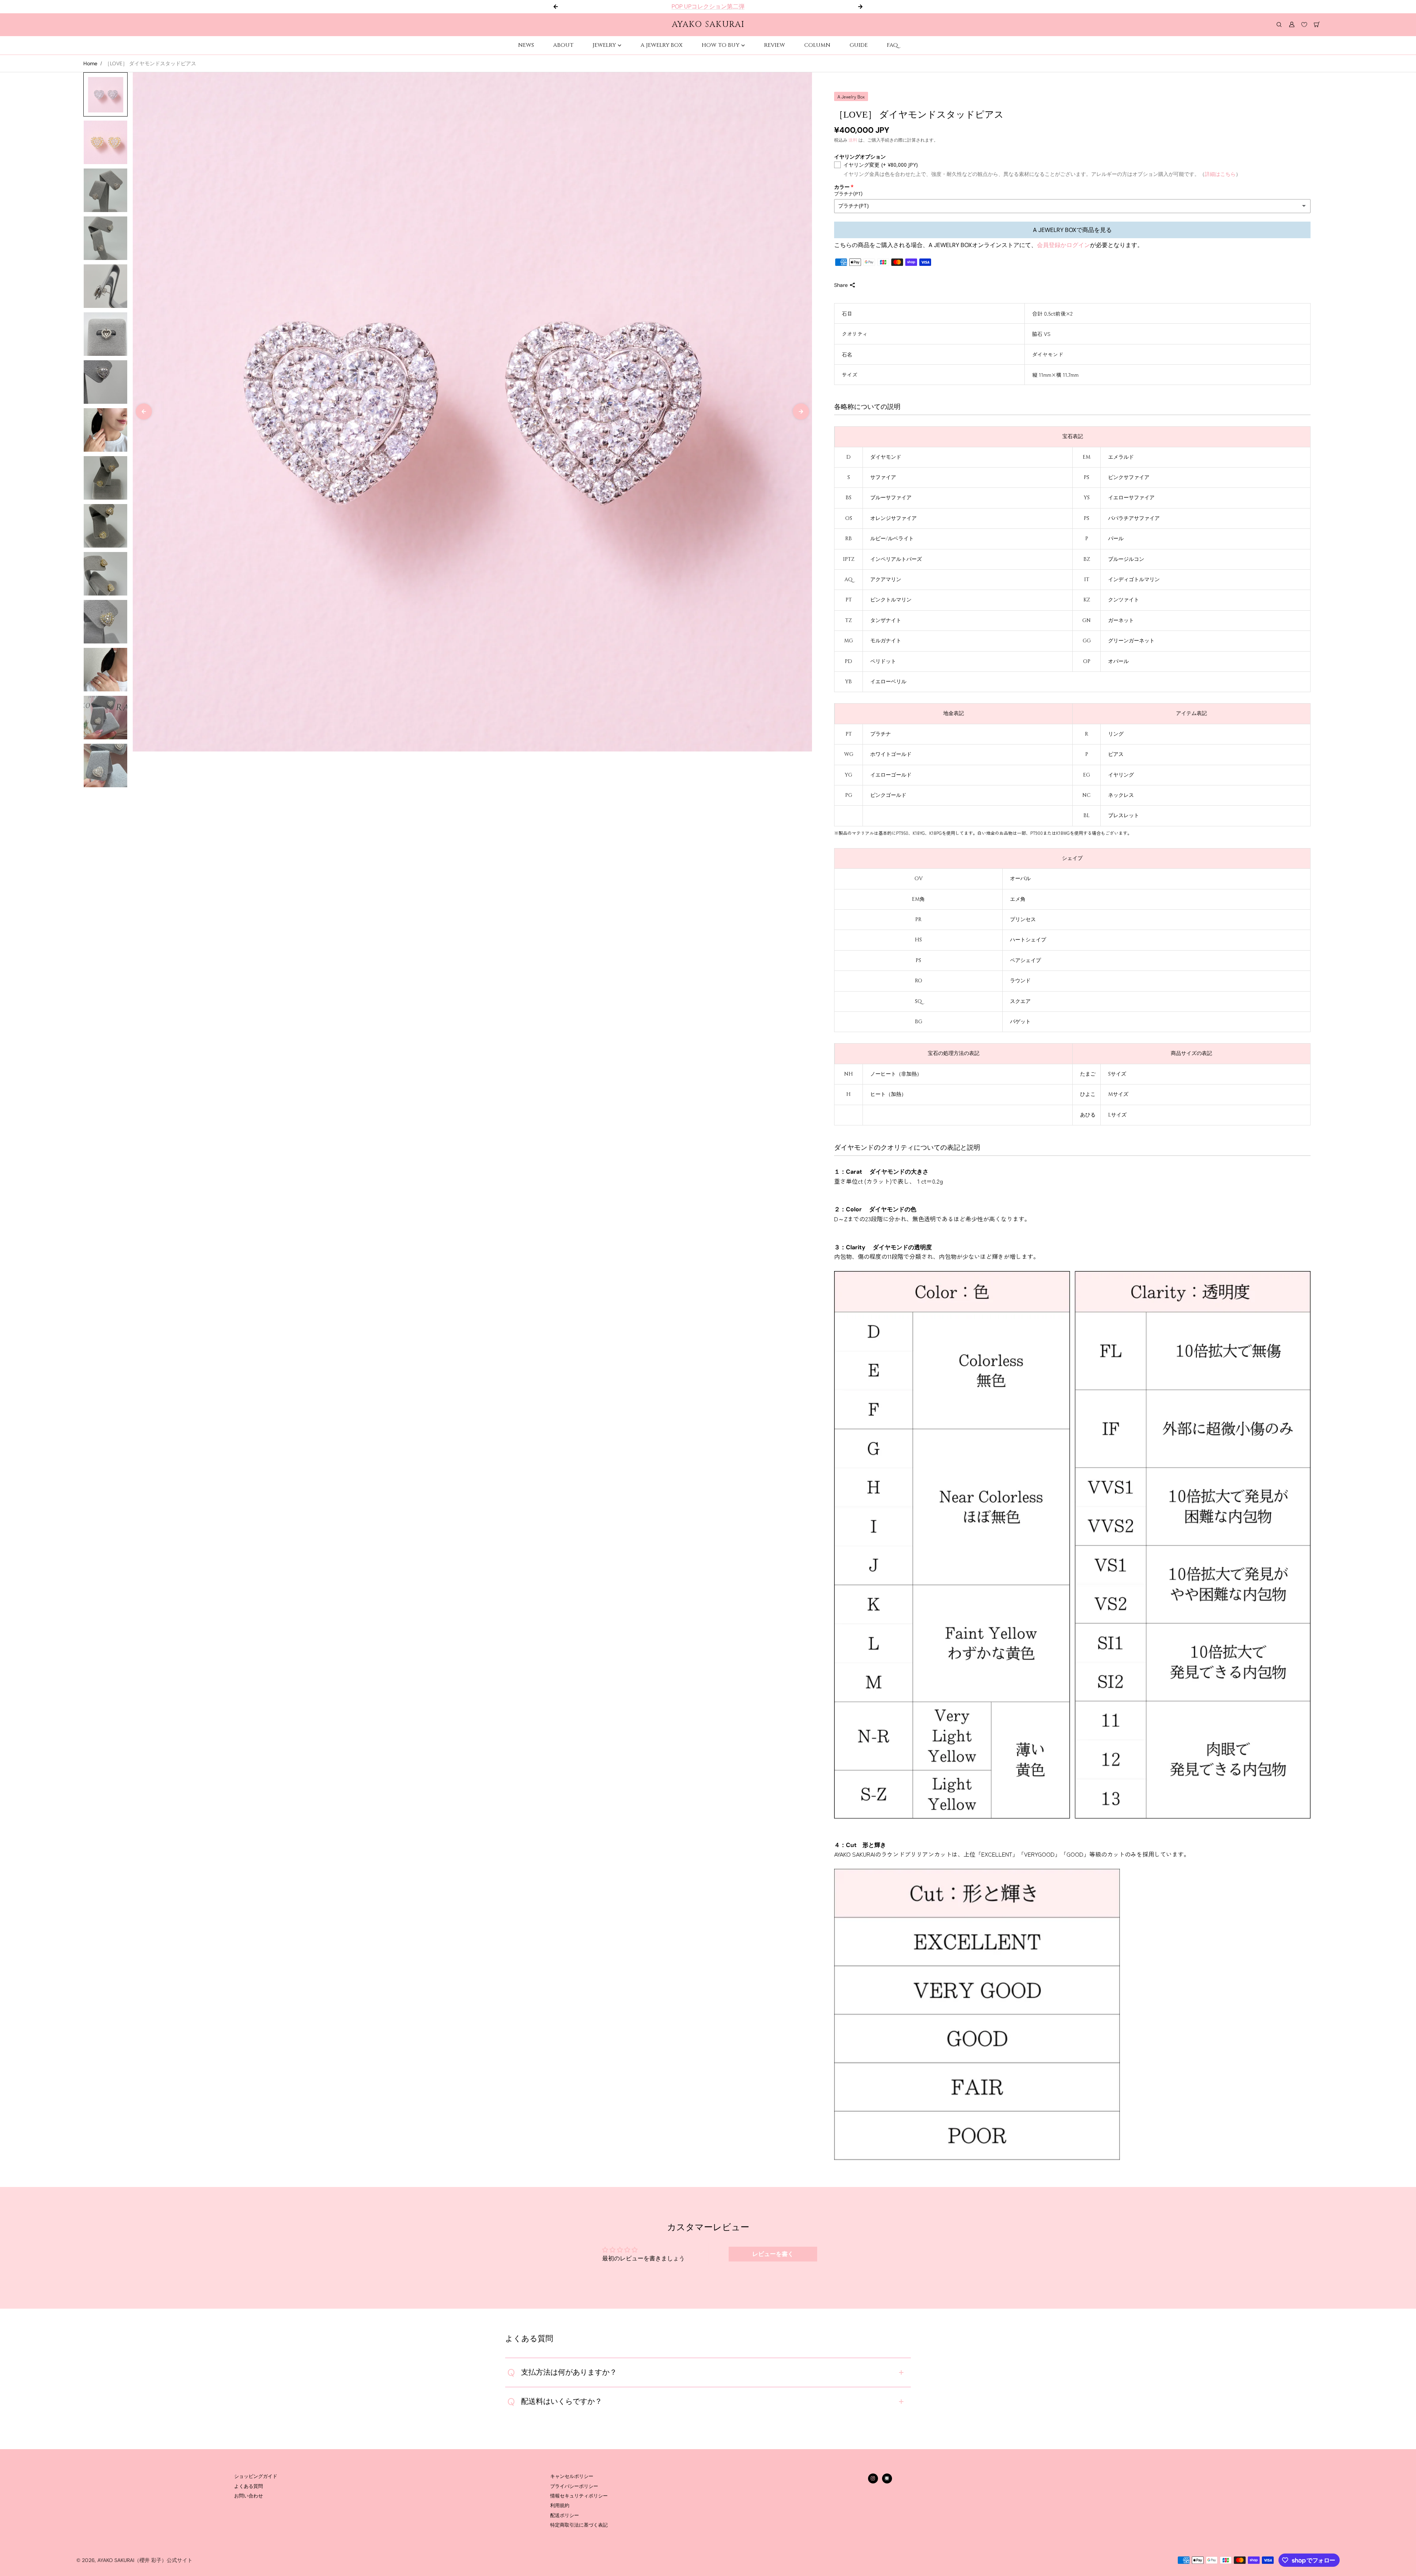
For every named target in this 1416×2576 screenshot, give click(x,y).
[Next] (801, 412)
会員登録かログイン (1063, 245)
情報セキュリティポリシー (579, 2496)
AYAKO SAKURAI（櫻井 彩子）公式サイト (145, 2560)
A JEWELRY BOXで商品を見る (1072, 230)
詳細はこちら (1220, 174)
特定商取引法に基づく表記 (579, 2525)
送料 (853, 140)
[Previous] (144, 412)
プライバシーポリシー (574, 2486)
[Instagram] (873, 2478)
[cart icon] (1317, 25)
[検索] (1279, 25)
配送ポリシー (565, 2516)
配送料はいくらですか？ (555, 2402)
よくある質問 (249, 2486)
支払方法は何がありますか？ (562, 2372)
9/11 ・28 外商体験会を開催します (708, 6)
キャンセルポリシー (572, 2476)
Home (90, 63)
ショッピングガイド (256, 2476)
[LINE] (887, 2478)
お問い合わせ (249, 2496)
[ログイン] (1292, 25)
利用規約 (560, 2506)
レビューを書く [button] (773, 2254)
